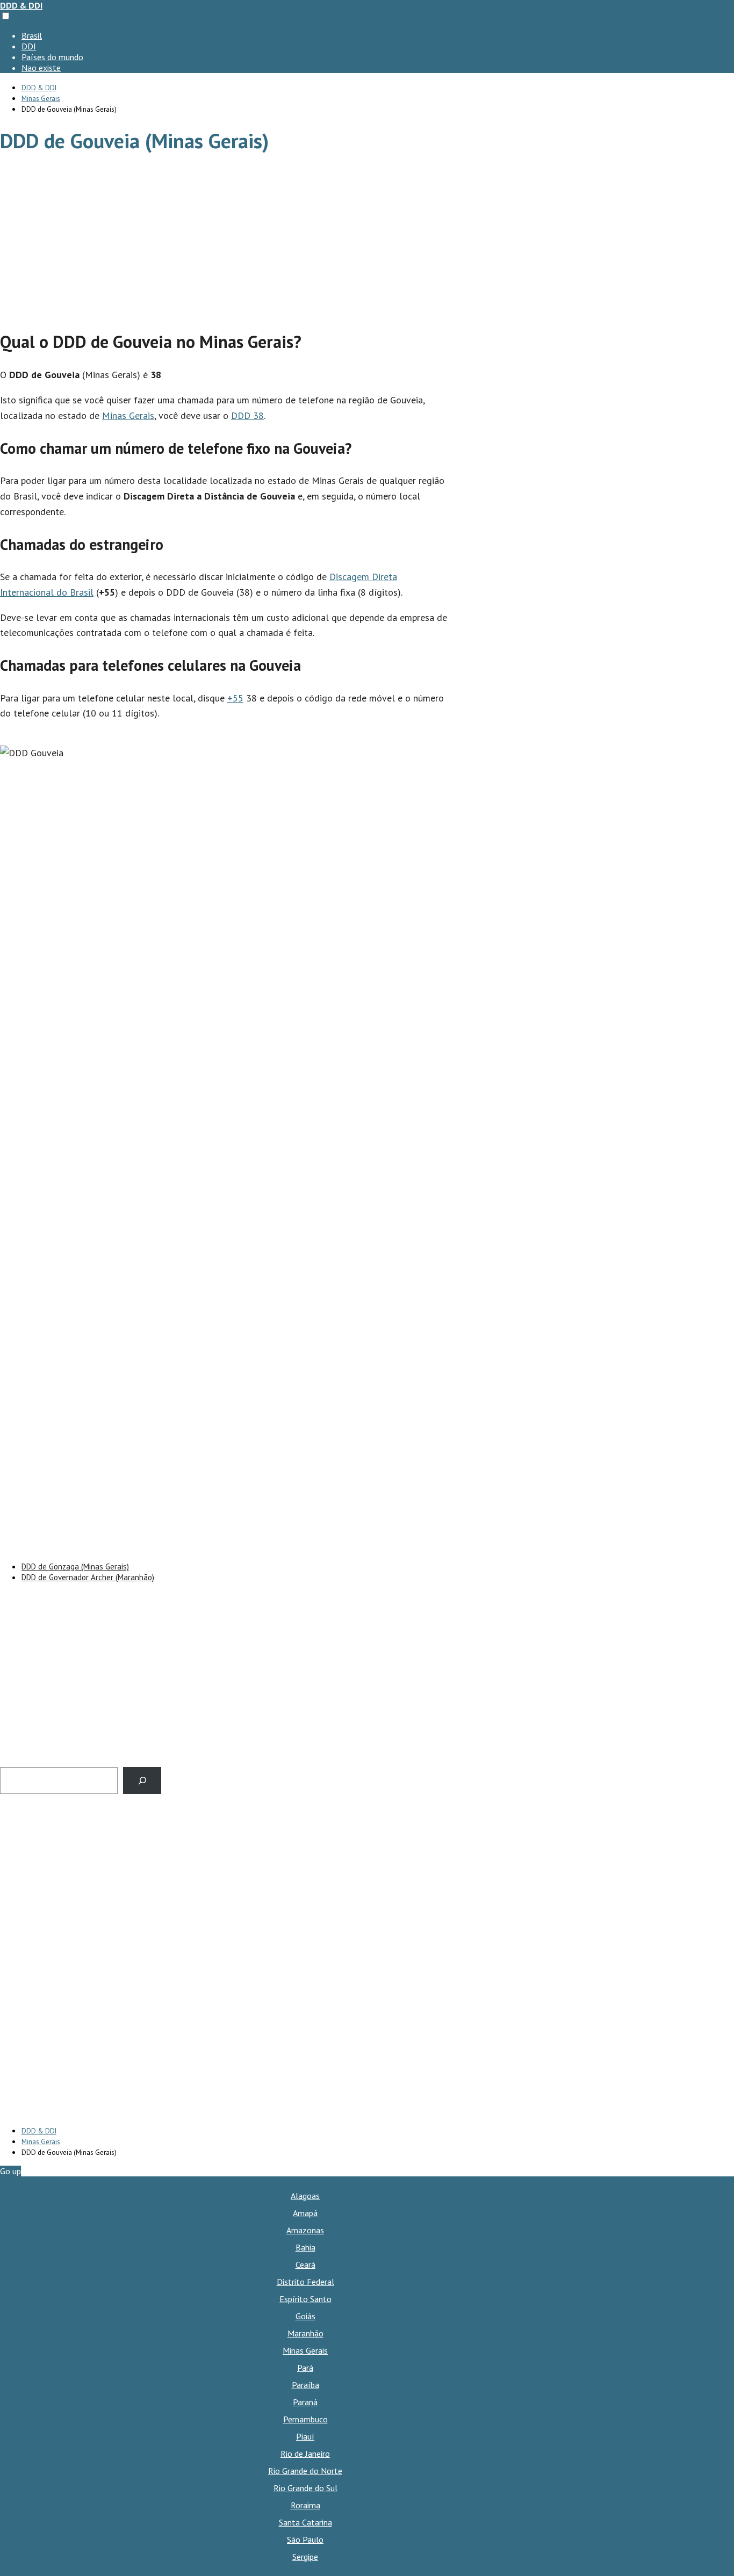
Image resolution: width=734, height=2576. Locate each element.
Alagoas (305, 2196)
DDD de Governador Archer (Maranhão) (88, 1577)
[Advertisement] (226, 243)
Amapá (305, 2213)
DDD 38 (247, 415)
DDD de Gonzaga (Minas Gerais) (75, 1566)
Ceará (305, 2264)
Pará (305, 2368)
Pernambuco (305, 2419)
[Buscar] (142, 1780)
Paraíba (305, 2385)
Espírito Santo (305, 2299)
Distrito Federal (305, 2282)
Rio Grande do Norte (305, 2471)
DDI (29, 46)
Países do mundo (52, 57)
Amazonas (305, 2230)
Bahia (305, 2247)
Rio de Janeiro (305, 2454)
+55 (235, 698)
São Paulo (305, 2539)
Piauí (305, 2436)
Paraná (305, 2402)
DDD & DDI (21, 5)
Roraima (305, 2505)
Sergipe (305, 2557)
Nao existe (41, 68)
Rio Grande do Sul (305, 2488)
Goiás (305, 2316)
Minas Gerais (128, 415)
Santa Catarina (305, 2522)
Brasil (32, 35)
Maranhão (305, 2333)
